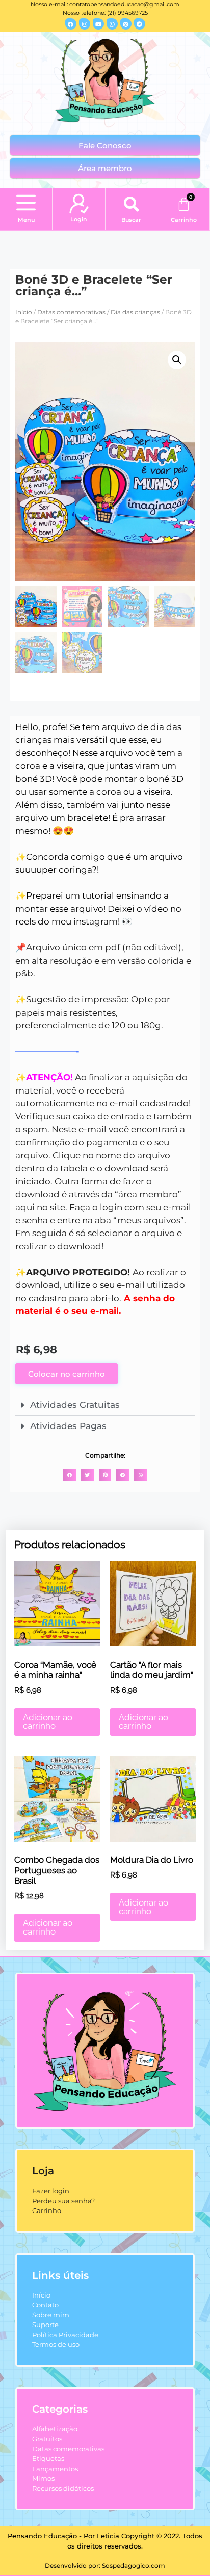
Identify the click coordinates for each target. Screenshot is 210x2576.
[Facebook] (71, 24)
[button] (26, 204)
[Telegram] (140, 24)
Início (24, 312)
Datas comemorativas (71, 312)
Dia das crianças (135, 312)
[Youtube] (98, 24)
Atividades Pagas (68, 1426)
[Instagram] (85, 24)
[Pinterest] (126, 24)
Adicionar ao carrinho (48, 1721)
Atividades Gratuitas (75, 1405)
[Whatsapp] (112, 24)
